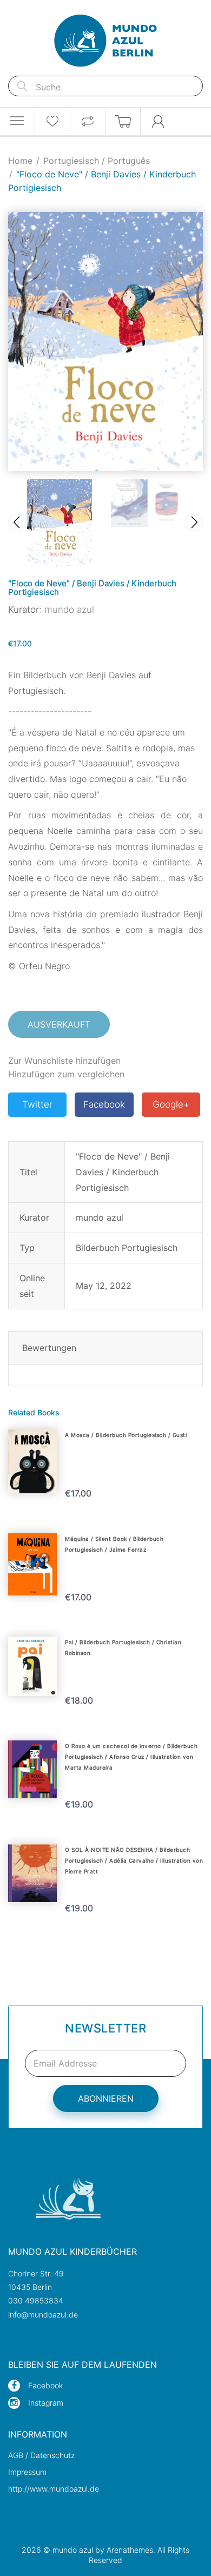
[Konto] (158, 121)
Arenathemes (130, 2550)
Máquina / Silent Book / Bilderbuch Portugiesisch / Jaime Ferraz (114, 1544)
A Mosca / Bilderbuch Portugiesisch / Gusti (126, 1435)
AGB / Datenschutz (41, 2455)
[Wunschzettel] (52, 121)
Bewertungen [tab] (49, 1348)
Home (20, 161)
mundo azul (69, 610)
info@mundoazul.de (43, 2315)
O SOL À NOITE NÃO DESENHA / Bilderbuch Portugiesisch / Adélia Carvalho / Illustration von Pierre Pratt (134, 1860)
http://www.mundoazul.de (54, 2489)
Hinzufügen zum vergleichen (66, 1074)
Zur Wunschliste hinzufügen (64, 1061)
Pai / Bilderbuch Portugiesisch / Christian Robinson (123, 1647)
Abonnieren (106, 2098)
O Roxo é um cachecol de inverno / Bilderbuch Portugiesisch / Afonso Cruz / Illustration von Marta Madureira (131, 1757)
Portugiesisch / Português (97, 161)
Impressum (27, 2472)
